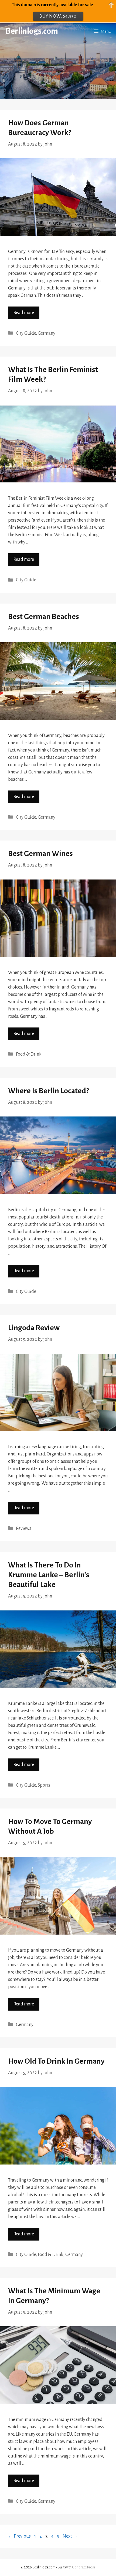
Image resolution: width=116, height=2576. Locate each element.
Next (70, 2536)
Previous (19, 2536)
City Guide (26, 333)
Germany (47, 333)
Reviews (24, 1529)
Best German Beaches (44, 617)
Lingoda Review (34, 1328)
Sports (44, 1785)
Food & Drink (29, 1054)
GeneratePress (84, 2567)
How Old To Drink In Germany (56, 2061)
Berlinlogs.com (32, 31)
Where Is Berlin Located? (49, 1091)
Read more (24, 313)
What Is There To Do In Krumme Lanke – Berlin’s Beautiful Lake (49, 1575)
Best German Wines (40, 854)
